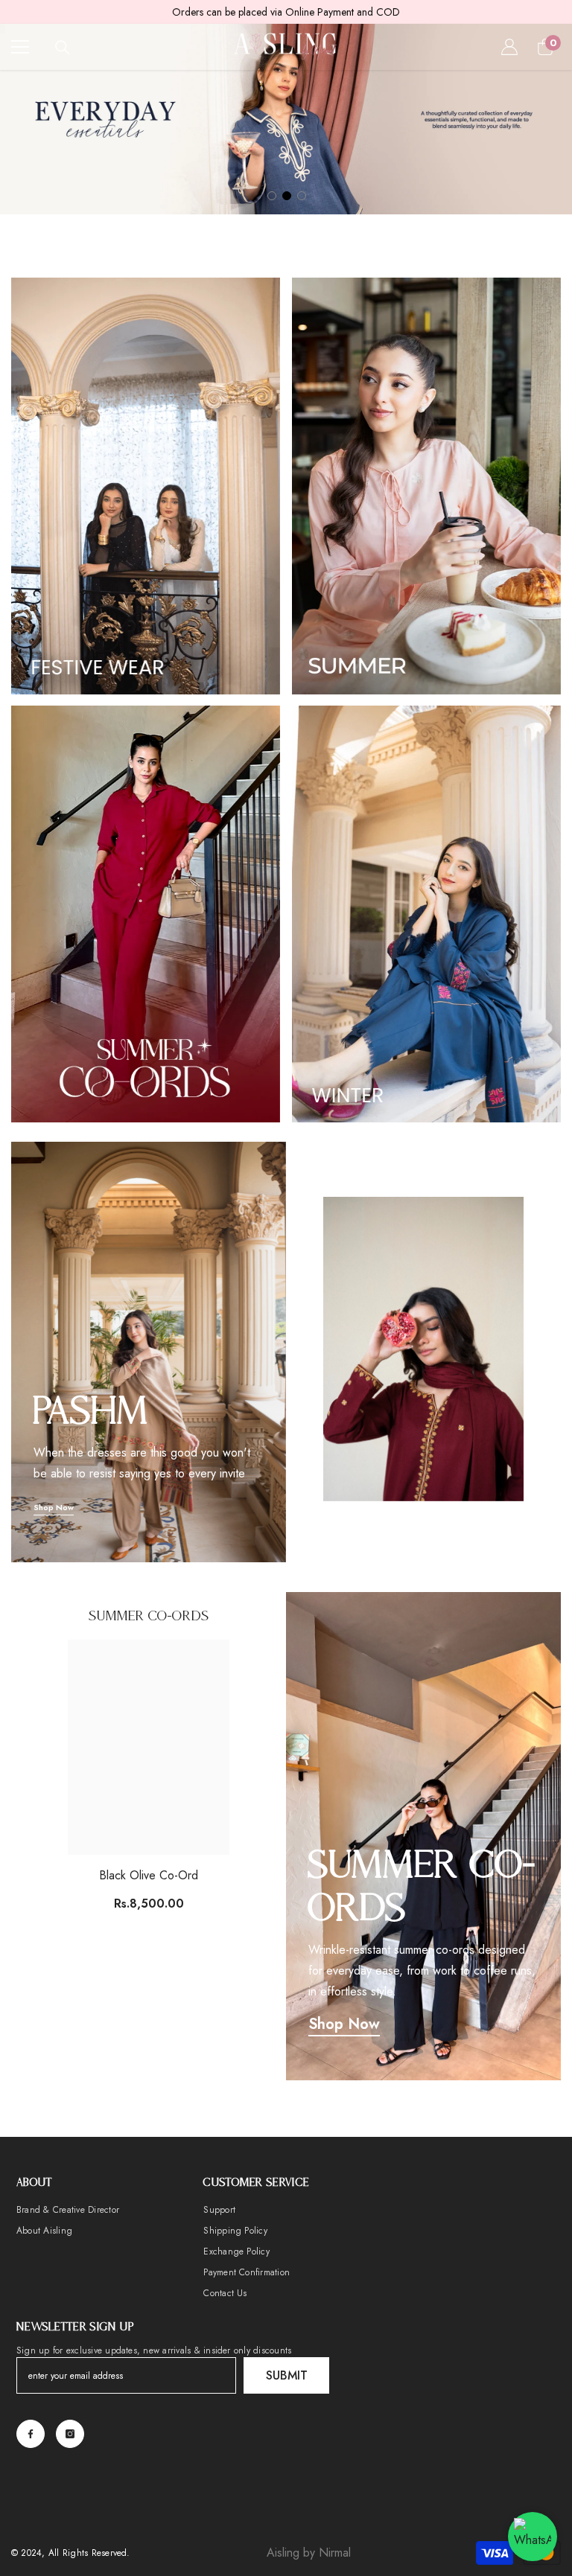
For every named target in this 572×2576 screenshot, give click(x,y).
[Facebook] (31, 2434)
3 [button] (302, 196)
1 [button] (272, 196)
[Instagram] (70, 2434)
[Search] (63, 48)
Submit (287, 2375)
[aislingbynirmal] (146, 486)
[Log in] (509, 47)
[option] (286, 119)
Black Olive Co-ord (149, 1875)
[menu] (20, 47)
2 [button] (287, 196)
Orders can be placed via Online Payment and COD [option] (286, 12)
